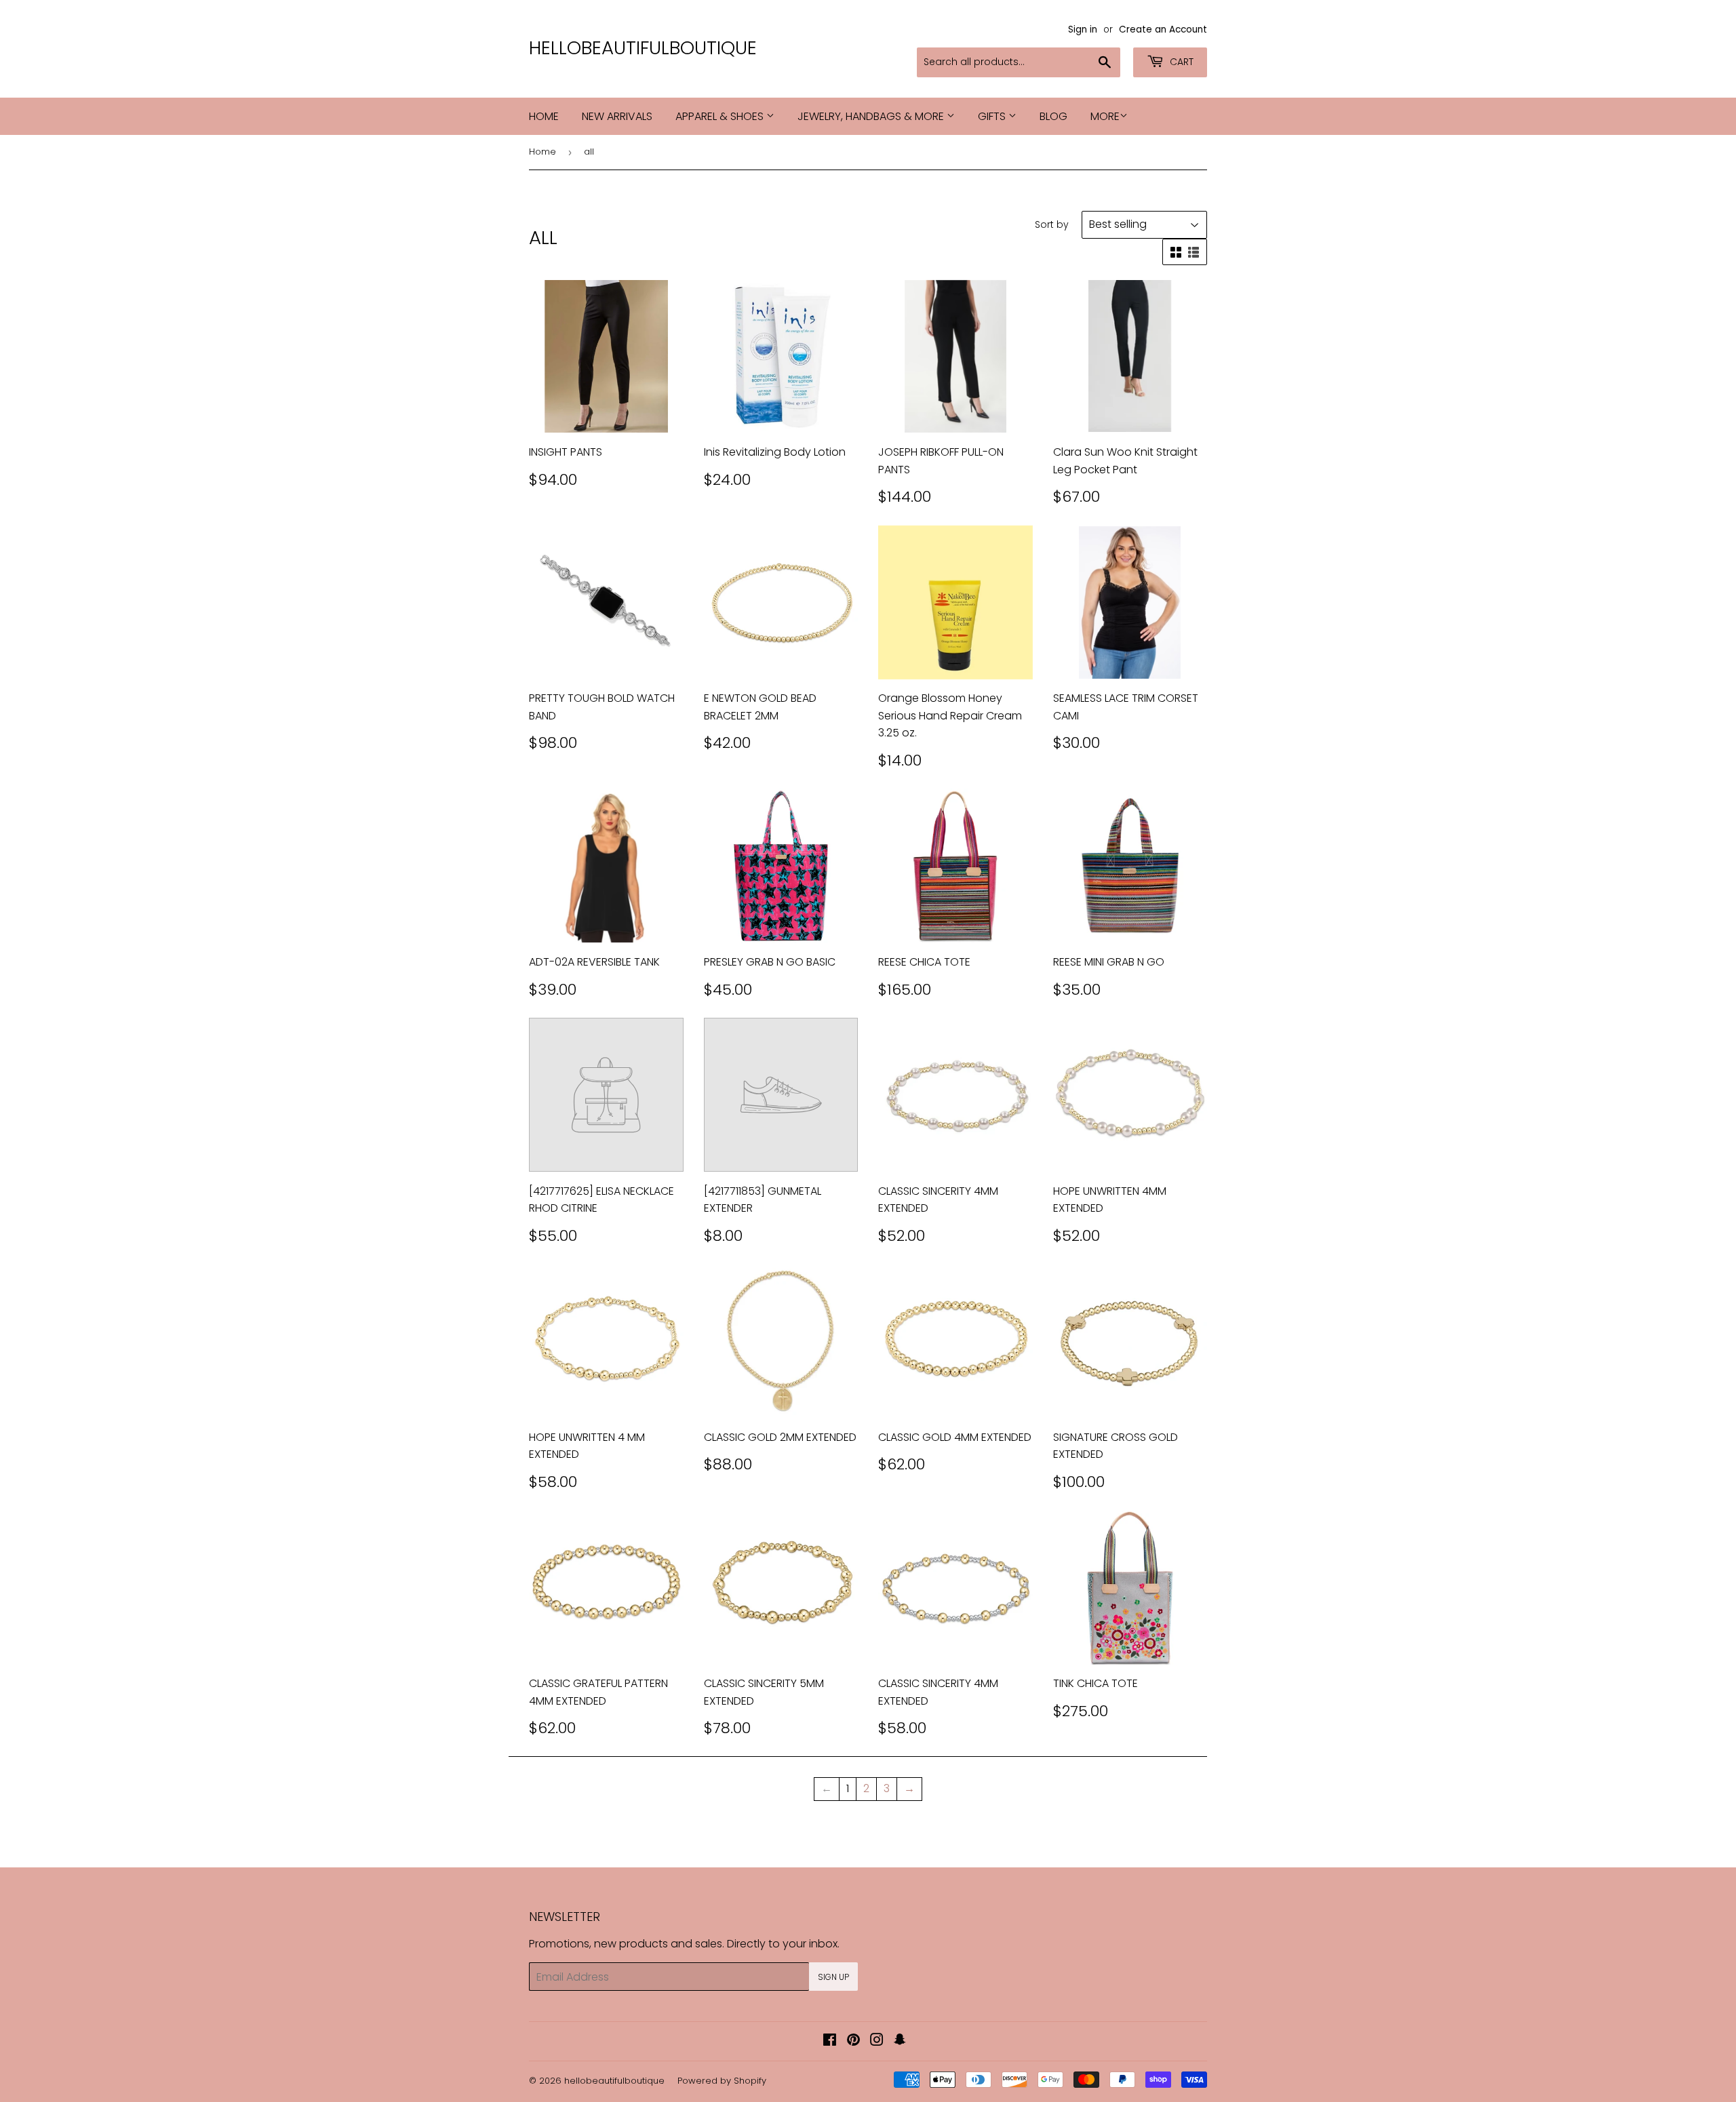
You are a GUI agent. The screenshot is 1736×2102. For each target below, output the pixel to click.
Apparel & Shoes (721, 116)
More (1105, 116)
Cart (1180, 62)
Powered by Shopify (722, 2081)
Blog (1053, 116)
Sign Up (833, 1977)
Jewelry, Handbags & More (872, 116)
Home (544, 116)
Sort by (1052, 224)
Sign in (1083, 29)
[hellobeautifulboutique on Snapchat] (900, 2041)
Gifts (993, 116)
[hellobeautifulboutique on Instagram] (877, 2041)
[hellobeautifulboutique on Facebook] (830, 2041)
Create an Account (1163, 29)
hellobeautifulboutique (643, 48)
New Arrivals (617, 116)
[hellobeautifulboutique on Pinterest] (853, 2041)
